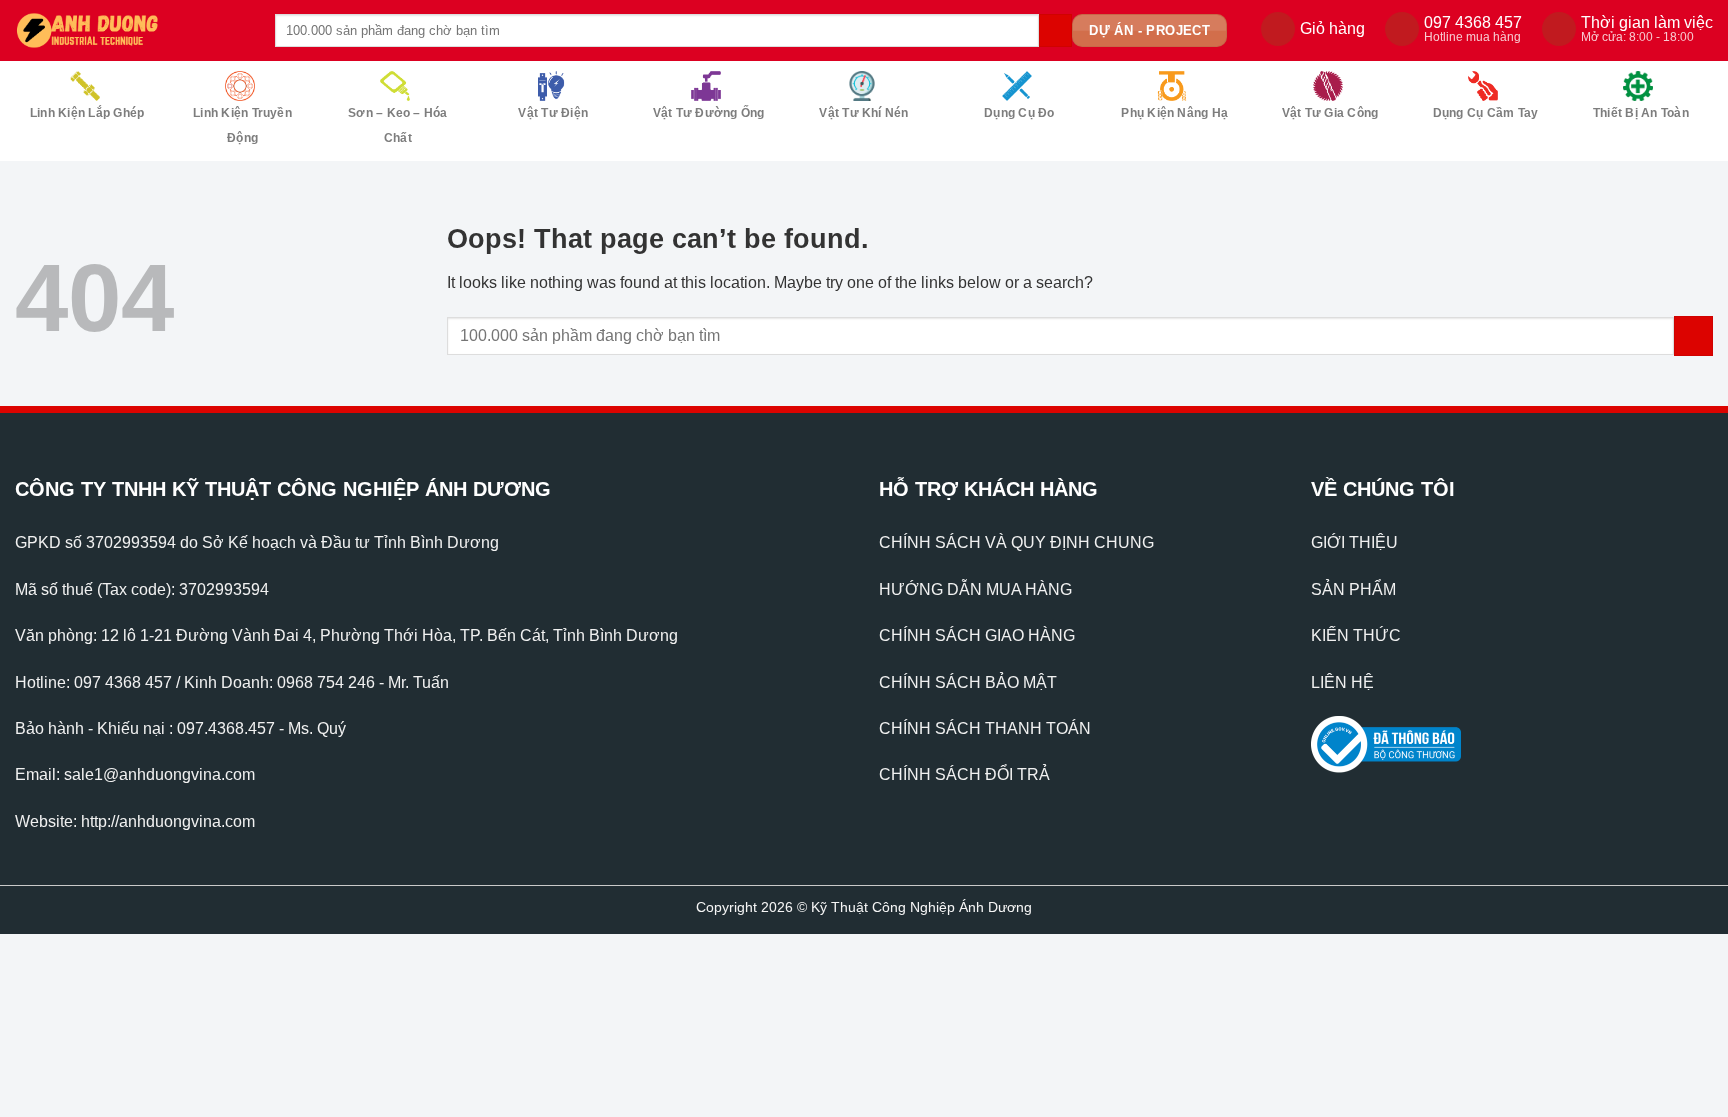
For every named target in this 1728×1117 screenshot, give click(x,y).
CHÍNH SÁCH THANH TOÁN (985, 728)
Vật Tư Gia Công (1330, 113)
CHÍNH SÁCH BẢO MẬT (968, 682)
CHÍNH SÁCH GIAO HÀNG (977, 635)
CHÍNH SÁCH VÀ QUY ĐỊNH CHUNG (1016, 542)
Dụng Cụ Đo (1019, 113)
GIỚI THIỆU (1354, 542)
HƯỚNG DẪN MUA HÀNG (975, 589)
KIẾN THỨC (1356, 635)
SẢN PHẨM (1353, 589)
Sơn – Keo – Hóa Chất (398, 125)
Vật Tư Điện (553, 113)
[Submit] (1055, 31)
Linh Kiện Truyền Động (242, 125)
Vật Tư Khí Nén (863, 113)
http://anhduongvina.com (168, 821)
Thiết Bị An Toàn (1641, 113)
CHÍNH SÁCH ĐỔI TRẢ (964, 774)
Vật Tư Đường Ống (709, 113)
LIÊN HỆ (1342, 682)
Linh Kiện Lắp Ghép (87, 113)
